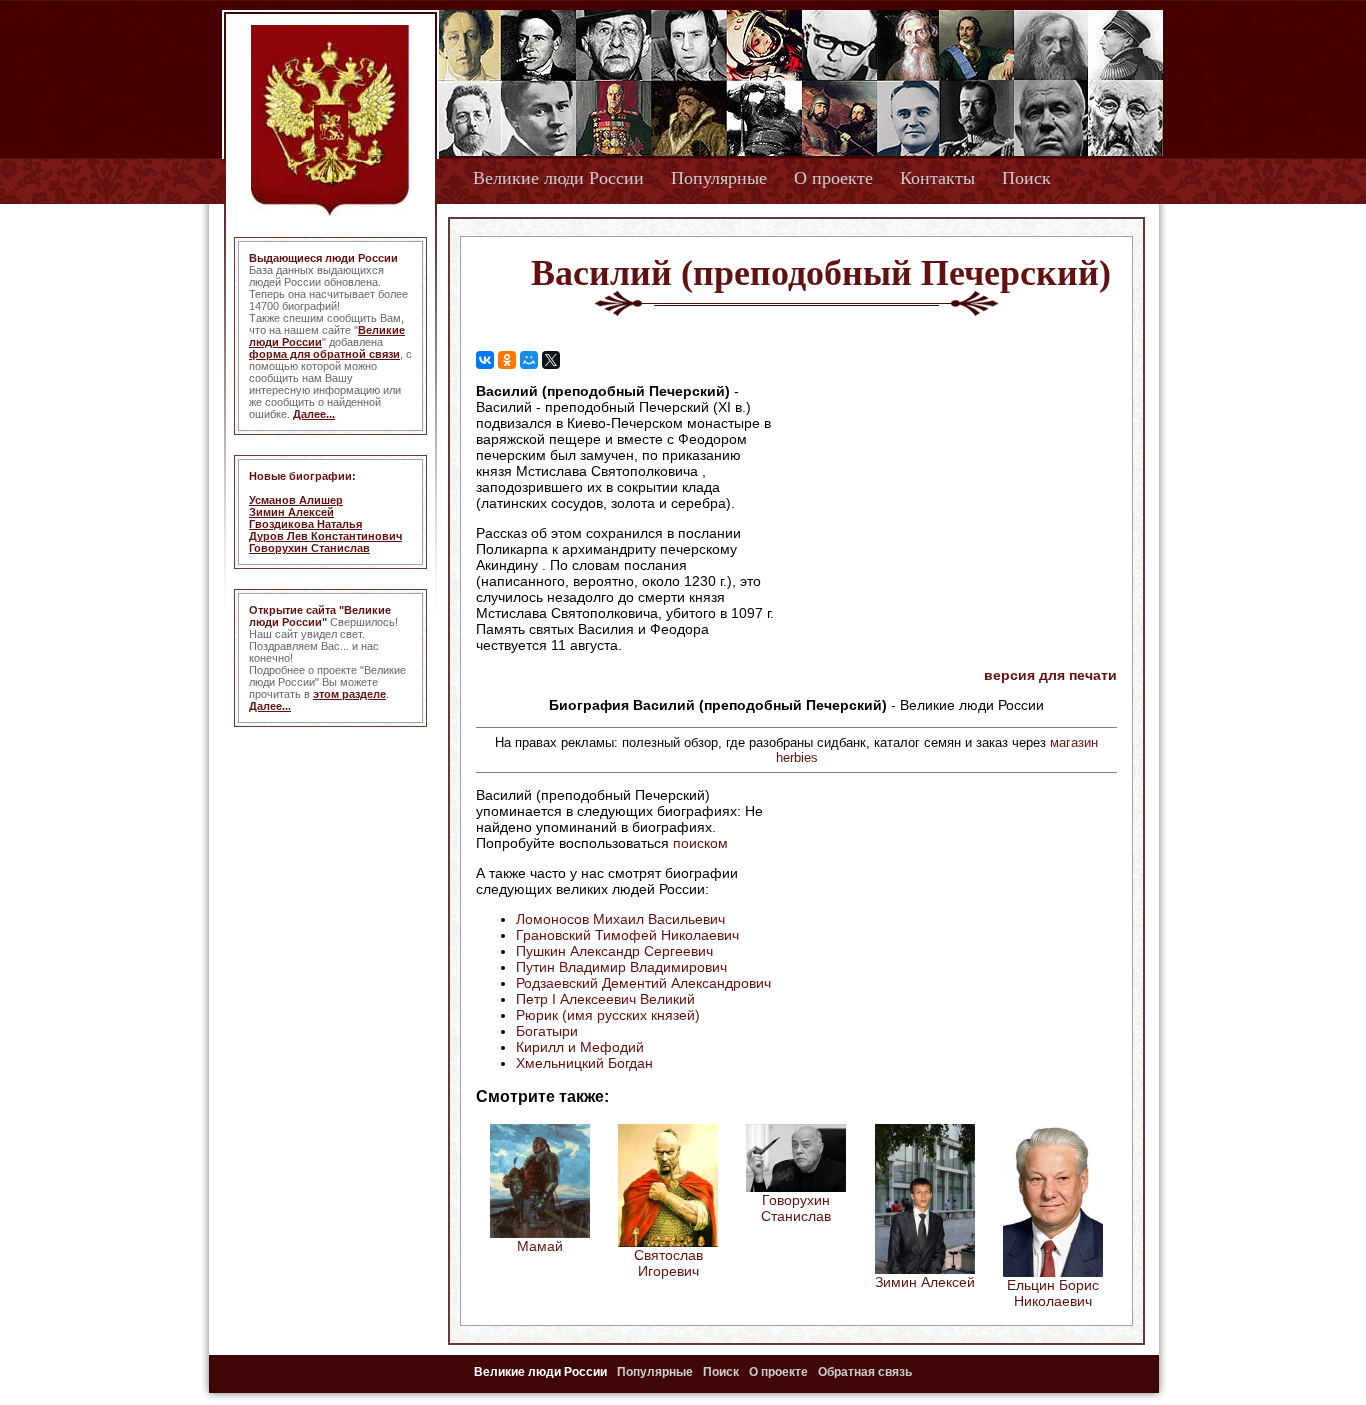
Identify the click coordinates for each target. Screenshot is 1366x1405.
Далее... (314, 414)
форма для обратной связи (324, 354)
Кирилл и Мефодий (580, 1047)
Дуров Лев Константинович (325, 536)
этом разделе (349, 694)
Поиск (1026, 178)
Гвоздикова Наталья (305, 524)
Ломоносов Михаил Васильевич (620, 919)
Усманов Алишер (296, 500)
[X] (551, 360)
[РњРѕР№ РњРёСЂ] (529, 360)
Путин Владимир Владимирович (621, 967)
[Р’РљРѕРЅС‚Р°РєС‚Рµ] (485, 360)
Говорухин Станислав (309, 548)
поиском (700, 843)
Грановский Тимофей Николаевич (627, 935)
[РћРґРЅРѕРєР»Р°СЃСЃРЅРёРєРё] (507, 360)
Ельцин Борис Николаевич (1053, 1293)
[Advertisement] (947, 511)
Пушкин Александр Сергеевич (614, 951)
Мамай (540, 1246)
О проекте (833, 178)
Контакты (937, 178)
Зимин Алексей (291, 512)
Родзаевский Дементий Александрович (643, 983)
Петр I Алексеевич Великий (605, 999)
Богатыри (547, 1031)
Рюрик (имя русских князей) (608, 1015)
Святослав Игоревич (668, 1263)
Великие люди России (558, 178)
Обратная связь (865, 1372)
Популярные (719, 178)
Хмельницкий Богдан (584, 1063)
